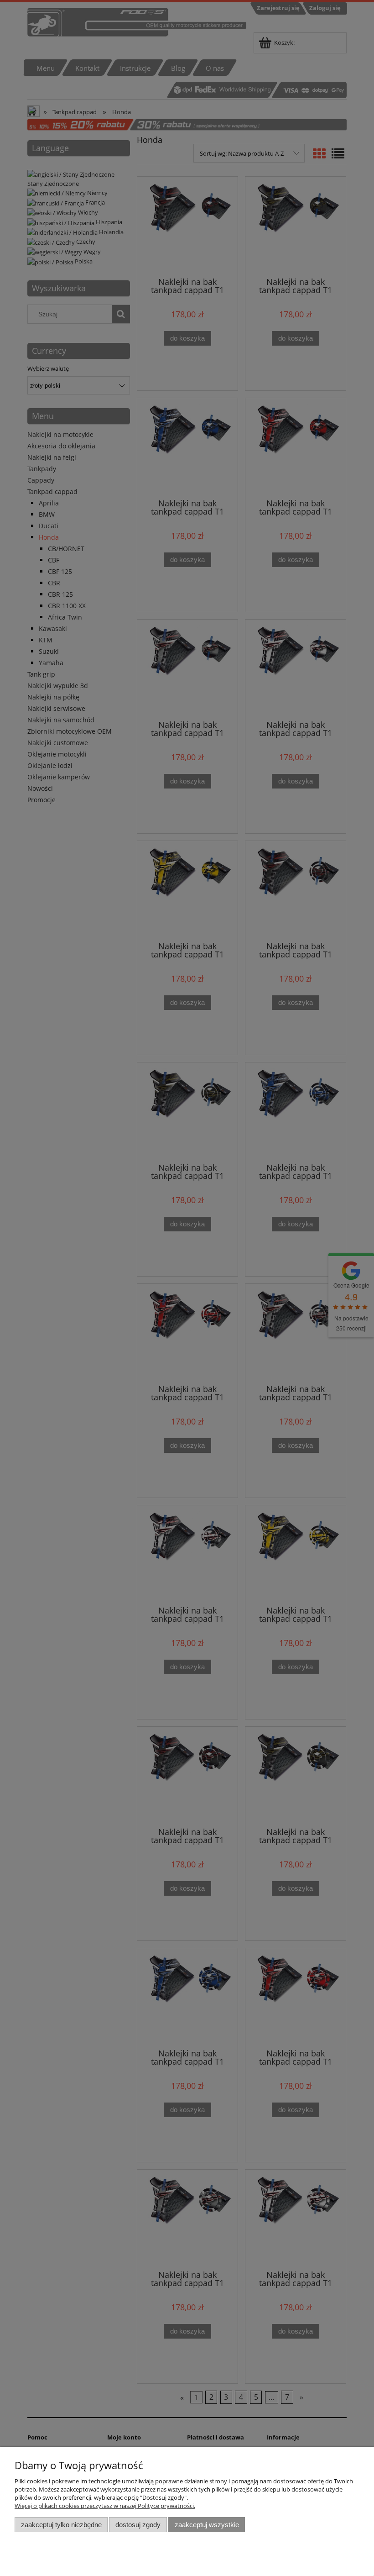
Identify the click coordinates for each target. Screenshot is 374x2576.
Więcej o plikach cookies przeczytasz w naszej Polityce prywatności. (105, 2506)
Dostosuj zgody (138, 2525)
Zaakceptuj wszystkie (207, 2525)
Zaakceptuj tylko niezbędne (61, 2525)
